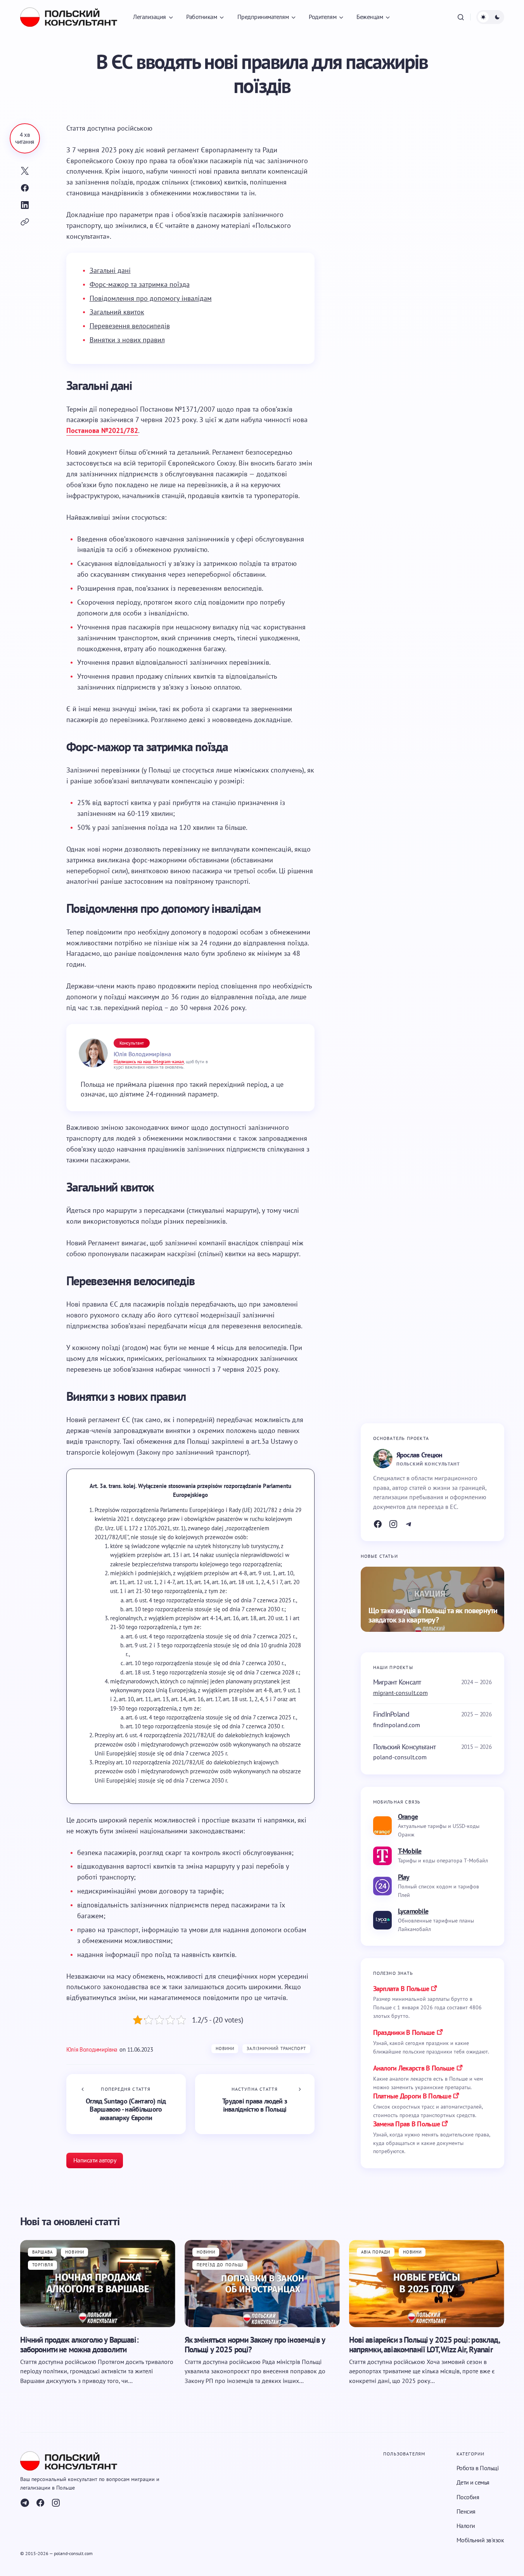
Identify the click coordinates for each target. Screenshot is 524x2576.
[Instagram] (393, 1524)
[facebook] (40, 2503)
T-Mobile (410, 1851)
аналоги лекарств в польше (414, 2068)
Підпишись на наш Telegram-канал (149, 1061)
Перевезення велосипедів (130, 326)
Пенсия (466, 2511)
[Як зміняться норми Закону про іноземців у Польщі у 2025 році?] (262, 2284)
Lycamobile (413, 1911)
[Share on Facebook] (25, 188)
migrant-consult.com (400, 1692)
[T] (409, 1524)
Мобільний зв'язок (480, 2540)
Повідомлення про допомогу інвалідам (151, 298)
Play (404, 1877)
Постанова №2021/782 (102, 430)
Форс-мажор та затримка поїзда (140, 284)
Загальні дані (110, 270)
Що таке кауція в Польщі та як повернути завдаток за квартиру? (433, 1615)
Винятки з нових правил (127, 340)
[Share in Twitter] (25, 171)
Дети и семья (473, 2482)
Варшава (43, 2252)
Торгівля (43, 2265)
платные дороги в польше (412, 2096)
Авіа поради (376, 2252)
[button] (461, 17)
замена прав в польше (407, 2124)
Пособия (468, 2497)
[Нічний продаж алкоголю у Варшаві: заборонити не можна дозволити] (98, 2284)
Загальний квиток (117, 312)
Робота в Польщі (478, 2468)
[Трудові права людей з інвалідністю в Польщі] (255, 2104)
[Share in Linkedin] (25, 205)
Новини (225, 2048)
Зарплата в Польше (401, 1988)
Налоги (466, 2526)
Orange (408, 1816)
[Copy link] (25, 222)
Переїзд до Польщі (220, 2265)
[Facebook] (378, 1524)
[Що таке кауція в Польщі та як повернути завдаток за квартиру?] (432, 1599)
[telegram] (25, 2503)
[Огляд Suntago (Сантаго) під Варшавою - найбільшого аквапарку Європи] (126, 2104)
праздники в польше (404, 2032)
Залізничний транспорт (276, 2048)
